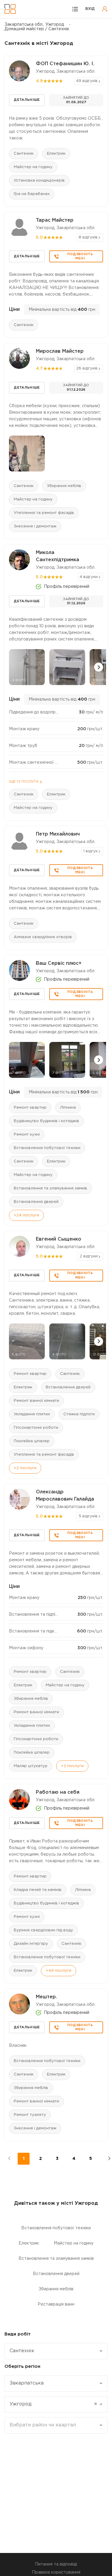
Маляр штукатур (31, 1766)
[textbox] (54, 2425)
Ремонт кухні (27, 1135)
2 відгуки (89, 1256)
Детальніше (27, 100)
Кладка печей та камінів (38, 1890)
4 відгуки (89, 577)
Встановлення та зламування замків (50, 1188)
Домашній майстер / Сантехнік (37, 29)
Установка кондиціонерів (39, 181)
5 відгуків (88, 1516)
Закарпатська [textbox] (27, 2383)
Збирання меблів (64, 486)
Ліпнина (68, 1108)
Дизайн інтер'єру (31, 1944)
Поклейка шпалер (32, 1441)
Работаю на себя (58, 1792)
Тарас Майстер (55, 220)
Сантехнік (24, 154)
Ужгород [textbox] (53, 2404)
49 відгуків (87, 81)
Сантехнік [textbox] (22, 2351)
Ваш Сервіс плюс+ (59, 963)
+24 (26, 1215)
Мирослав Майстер (60, 351)
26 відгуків (87, 368)
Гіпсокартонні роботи (36, 1428)
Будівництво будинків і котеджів (46, 1121)
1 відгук (90, 851)
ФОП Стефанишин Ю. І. (65, 64)
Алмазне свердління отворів (43, 937)
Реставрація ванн (56, 2304)
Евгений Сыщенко (59, 1239)
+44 (59, 1971)
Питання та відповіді (56, 2564)
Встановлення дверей (36, 1202)
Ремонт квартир (30, 1108)
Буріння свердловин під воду (43, 1930)
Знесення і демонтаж (35, 526)
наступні (106, 2159)
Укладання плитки (32, 1414)
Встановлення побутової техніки (47, 1148)
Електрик (56, 154)
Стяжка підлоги (79, 1414)
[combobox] (56, 2351)
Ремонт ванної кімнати (36, 1401)
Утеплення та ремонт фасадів (44, 513)
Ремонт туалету (30, 2115)
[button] (99, 667)
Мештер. (46, 1997)
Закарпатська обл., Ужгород (34, 25)
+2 (25, 1468)
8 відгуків (88, 237)
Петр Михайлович (58, 834)
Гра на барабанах (32, 194)
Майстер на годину (33, 167)
